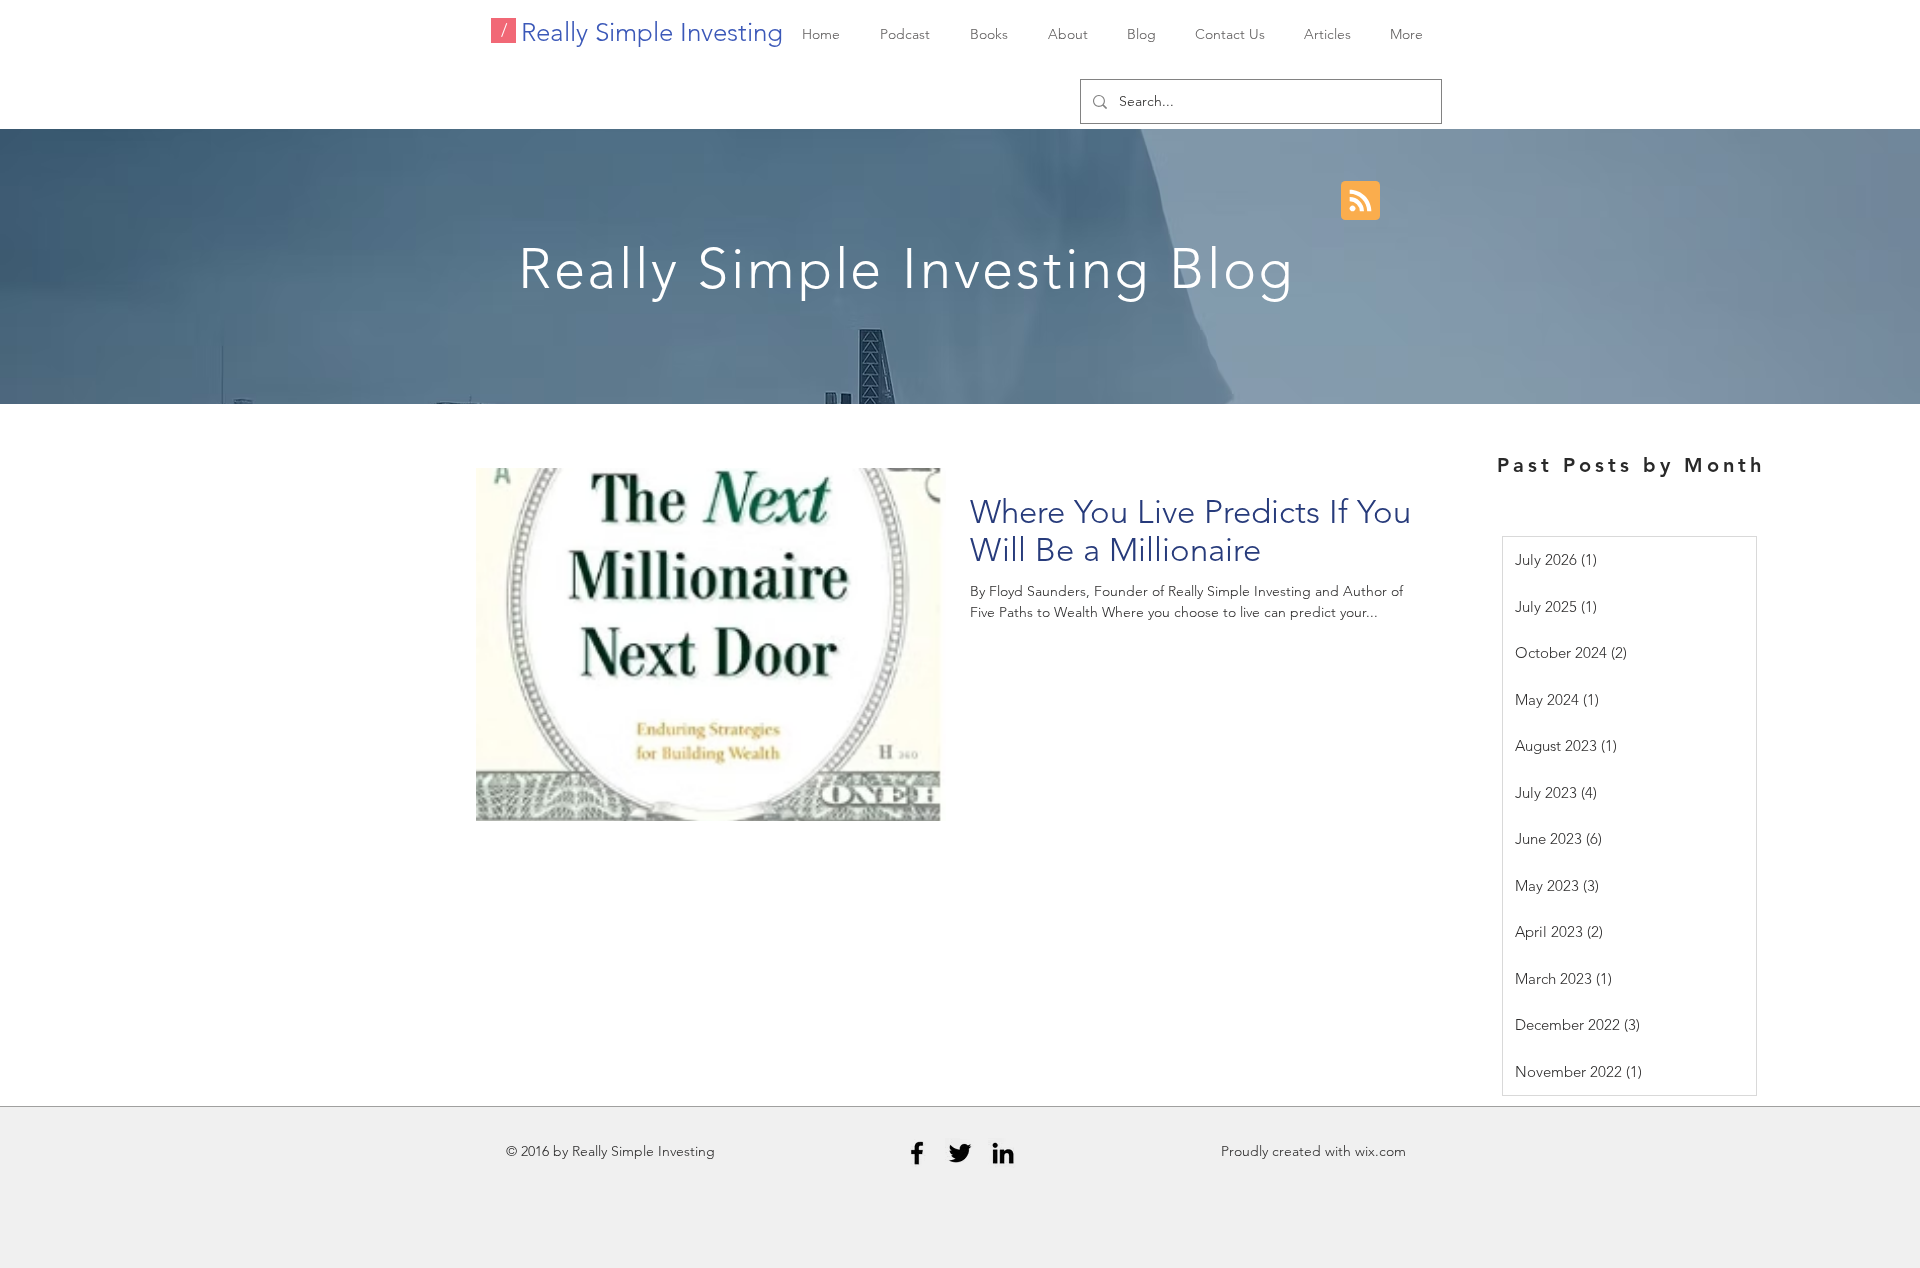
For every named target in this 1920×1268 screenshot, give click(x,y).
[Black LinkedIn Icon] (1003, 1153)
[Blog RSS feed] (1360, 201)
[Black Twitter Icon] (960, 1153)
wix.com (1380, 1151)
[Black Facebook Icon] (917, 1153)
